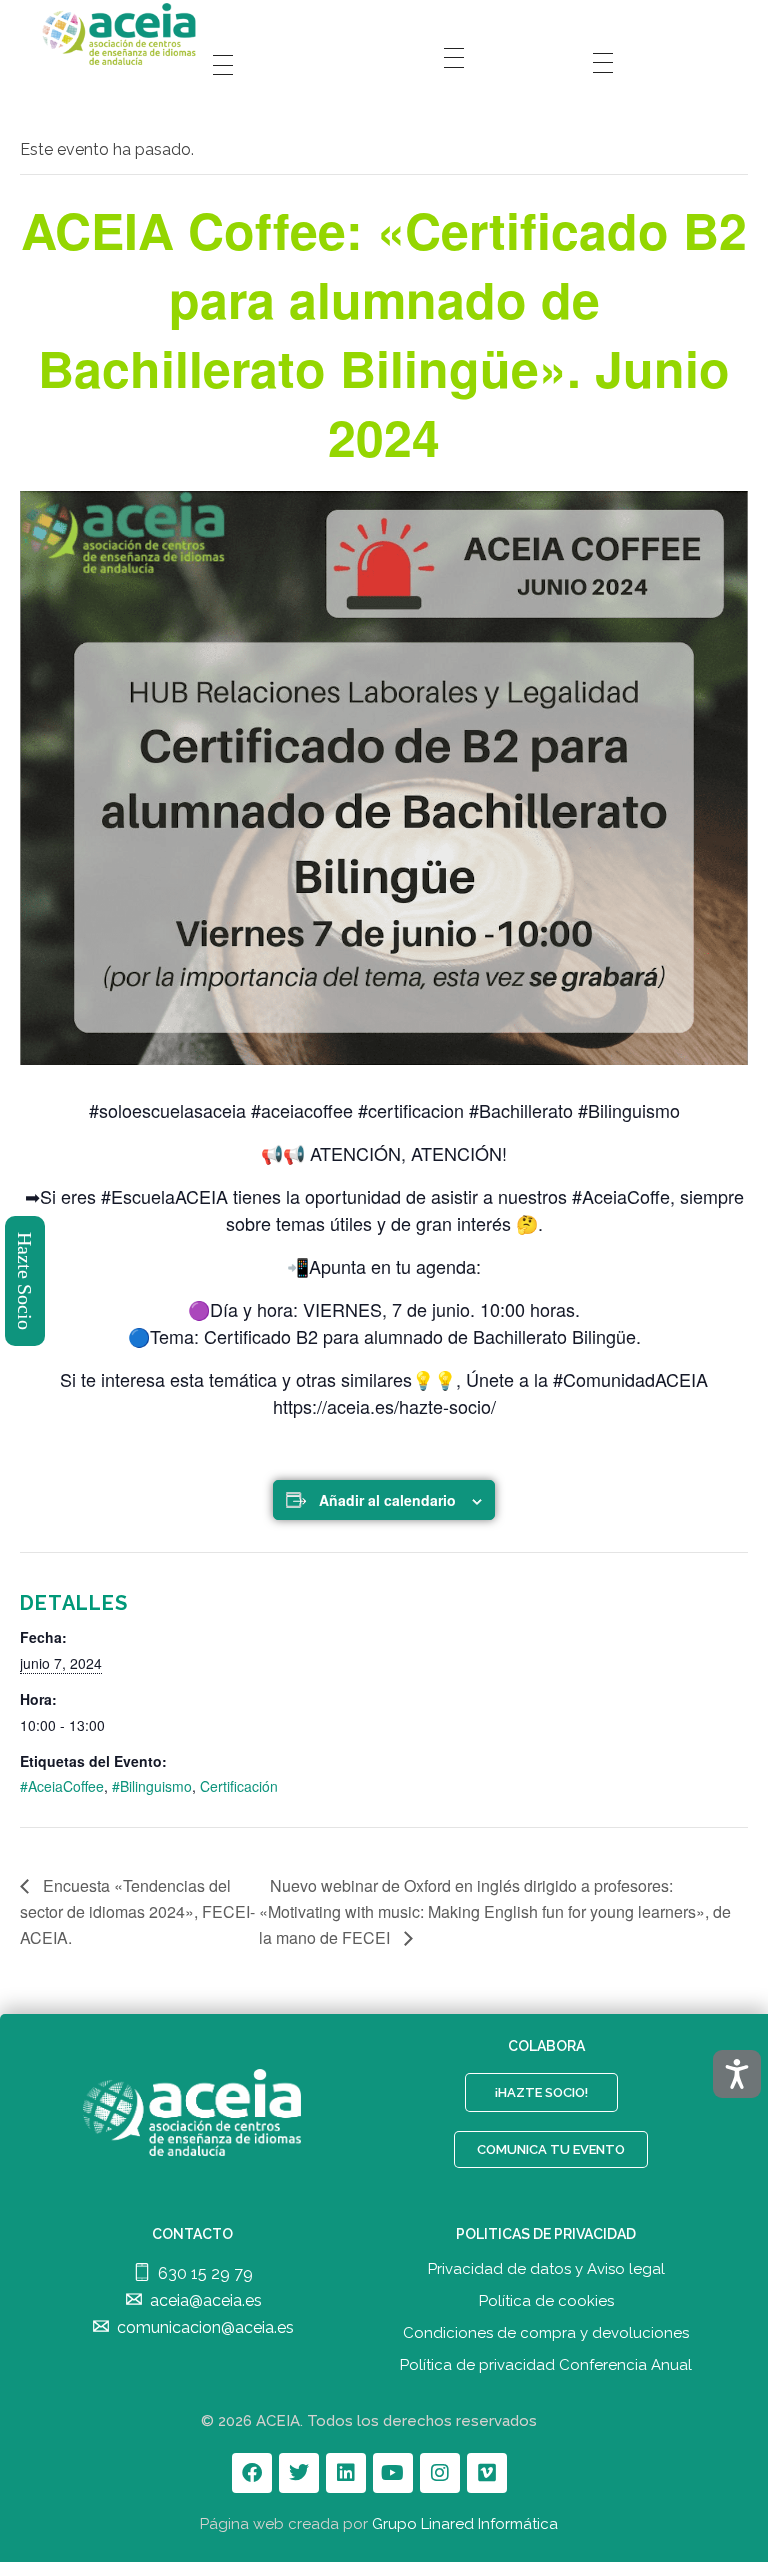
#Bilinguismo (152, 1786)
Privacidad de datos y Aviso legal (546, 2269)
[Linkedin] (346, 2473)
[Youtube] (393, 2473)
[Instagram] (440, 2473)
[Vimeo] (487, 2473)
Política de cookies (546, 2301)
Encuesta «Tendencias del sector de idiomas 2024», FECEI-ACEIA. (137, 1911)
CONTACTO (192, 2234)
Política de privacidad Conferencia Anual (546, 2365)
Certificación (239, 1786)
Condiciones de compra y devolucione (542, 2333)
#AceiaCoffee (62, 1786)
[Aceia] (122, 34)
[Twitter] (299, 2473)
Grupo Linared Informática (465, 2524)
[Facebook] (252, 2473)
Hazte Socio (26, 1281)
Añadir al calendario (387, 1500)
